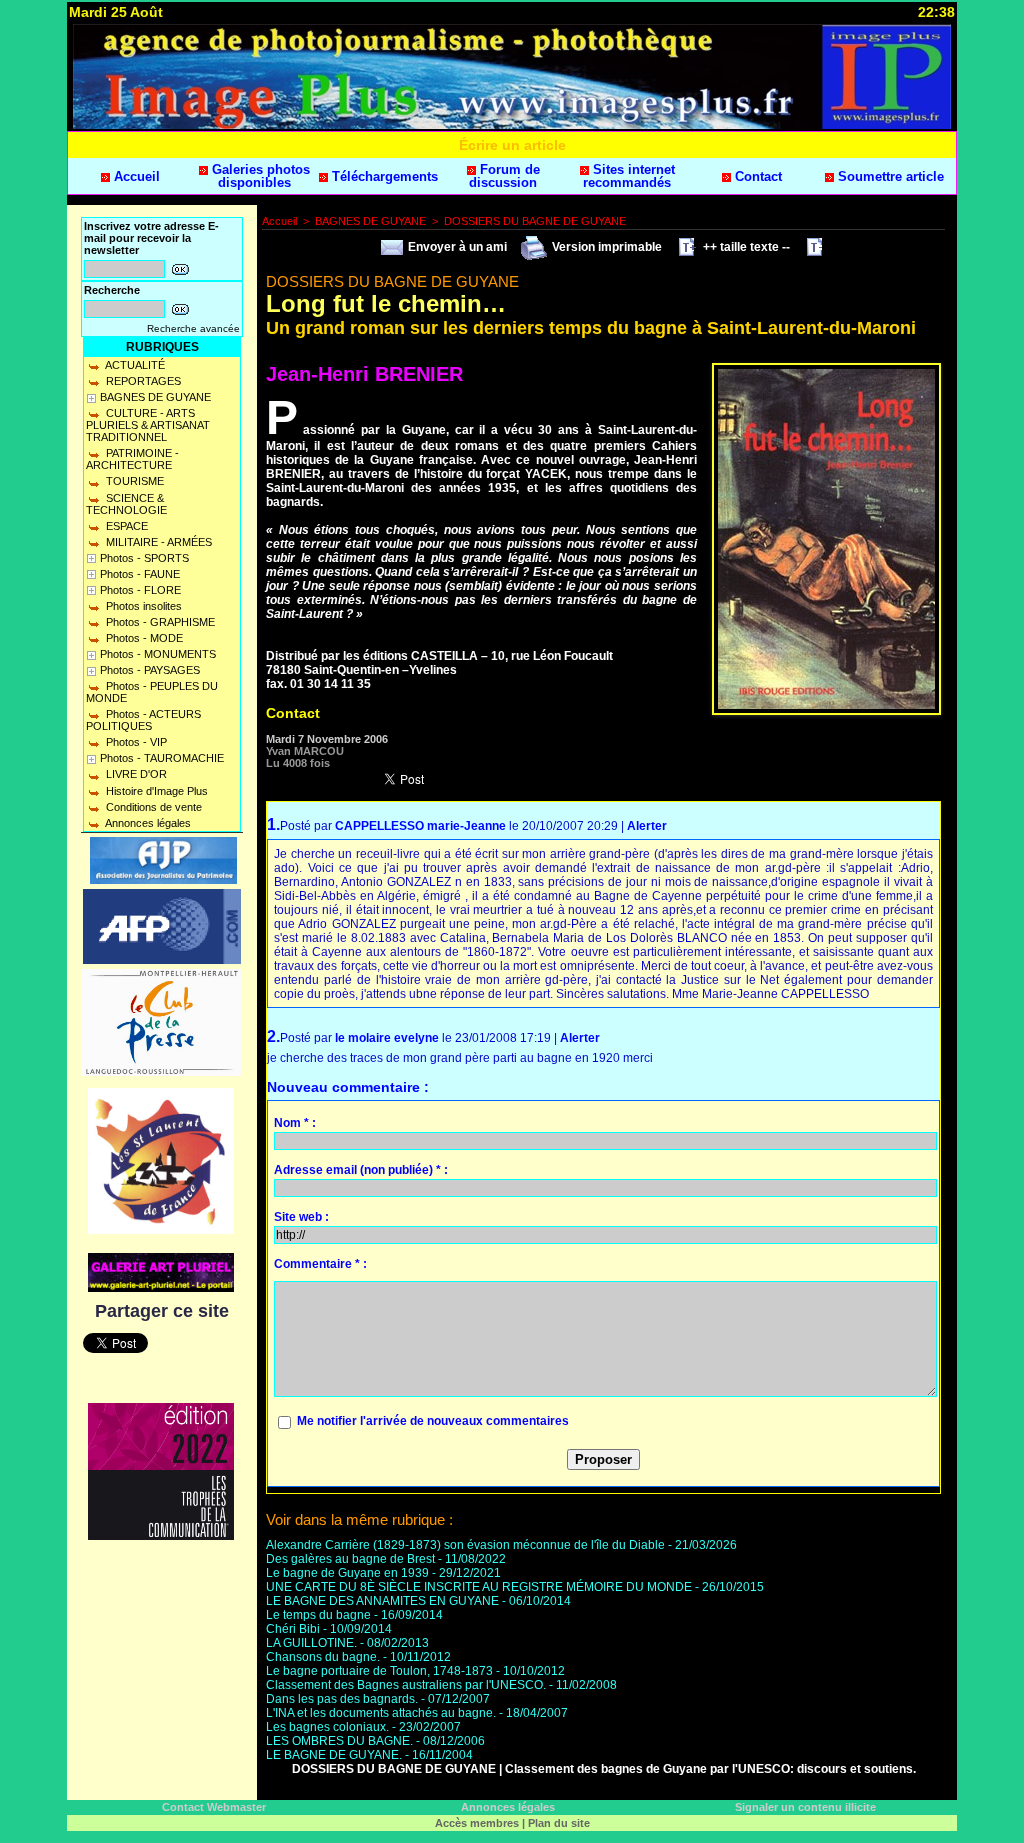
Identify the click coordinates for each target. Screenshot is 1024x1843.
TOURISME (133, 481)
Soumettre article (889, 176)
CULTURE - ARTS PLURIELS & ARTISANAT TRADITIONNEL (148, 425)
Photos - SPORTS (144, 558)
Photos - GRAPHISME (159, 622)
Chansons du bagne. (323, 1657)
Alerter (647, 826)
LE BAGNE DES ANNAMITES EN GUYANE (382, 1601)
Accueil (135, 176)
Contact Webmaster (214, 1807)
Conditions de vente (152, 807)
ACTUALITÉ (134, 365)
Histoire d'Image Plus (155, 791)
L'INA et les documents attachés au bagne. (381, 1713)
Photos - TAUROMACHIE (162, 758)
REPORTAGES (142, 381)
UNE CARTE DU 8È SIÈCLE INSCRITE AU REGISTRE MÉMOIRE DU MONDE (479, 1587)
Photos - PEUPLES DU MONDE (152, 692)
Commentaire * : (320, 1264)
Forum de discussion (504, 176)
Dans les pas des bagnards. (342, 1699)
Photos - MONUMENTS (158, 654)
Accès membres (477, 1823)
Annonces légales (147, 823)
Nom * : (295, 1123)
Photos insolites (142, 606)
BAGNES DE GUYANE (155, 397)
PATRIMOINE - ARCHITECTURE (132, 459)
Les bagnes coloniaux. (327, 1727)
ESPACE (125, 526)
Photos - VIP (135, 742)
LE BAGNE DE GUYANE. (334, 1755)
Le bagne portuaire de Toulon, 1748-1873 (379, 1671)
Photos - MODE (143, 638)
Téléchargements (383, 176)
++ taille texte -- (745, 247)
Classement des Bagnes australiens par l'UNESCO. (406, 1685)
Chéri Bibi (294, 1629)
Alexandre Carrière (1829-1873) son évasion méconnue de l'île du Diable (465, 1545)
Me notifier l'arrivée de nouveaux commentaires (433, 1421)
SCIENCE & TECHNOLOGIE (126, 504)
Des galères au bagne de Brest (350, 1559)
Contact (756, 176)
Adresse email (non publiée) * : (361, 1170)
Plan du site (559, 1823)
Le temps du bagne (318, 1615)
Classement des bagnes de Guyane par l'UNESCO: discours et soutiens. (710, 1769)
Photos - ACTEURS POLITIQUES (143, 720)
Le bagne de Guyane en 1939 (347, 1573)
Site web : (301, 1217)
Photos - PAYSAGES (150, 670)
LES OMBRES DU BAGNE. (339, 1741)
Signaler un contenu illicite (805, 1807)
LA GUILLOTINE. (311, 1643)
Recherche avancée (193, 328)
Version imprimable (605, 247)
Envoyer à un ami (456, 247)
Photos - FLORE (140, 590)
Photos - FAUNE (140, 574)
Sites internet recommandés (629, 176)
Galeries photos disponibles (259, 176)
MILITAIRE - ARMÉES (157, 542)
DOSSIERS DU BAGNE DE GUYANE (535, 221)
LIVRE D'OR (135, 774)
